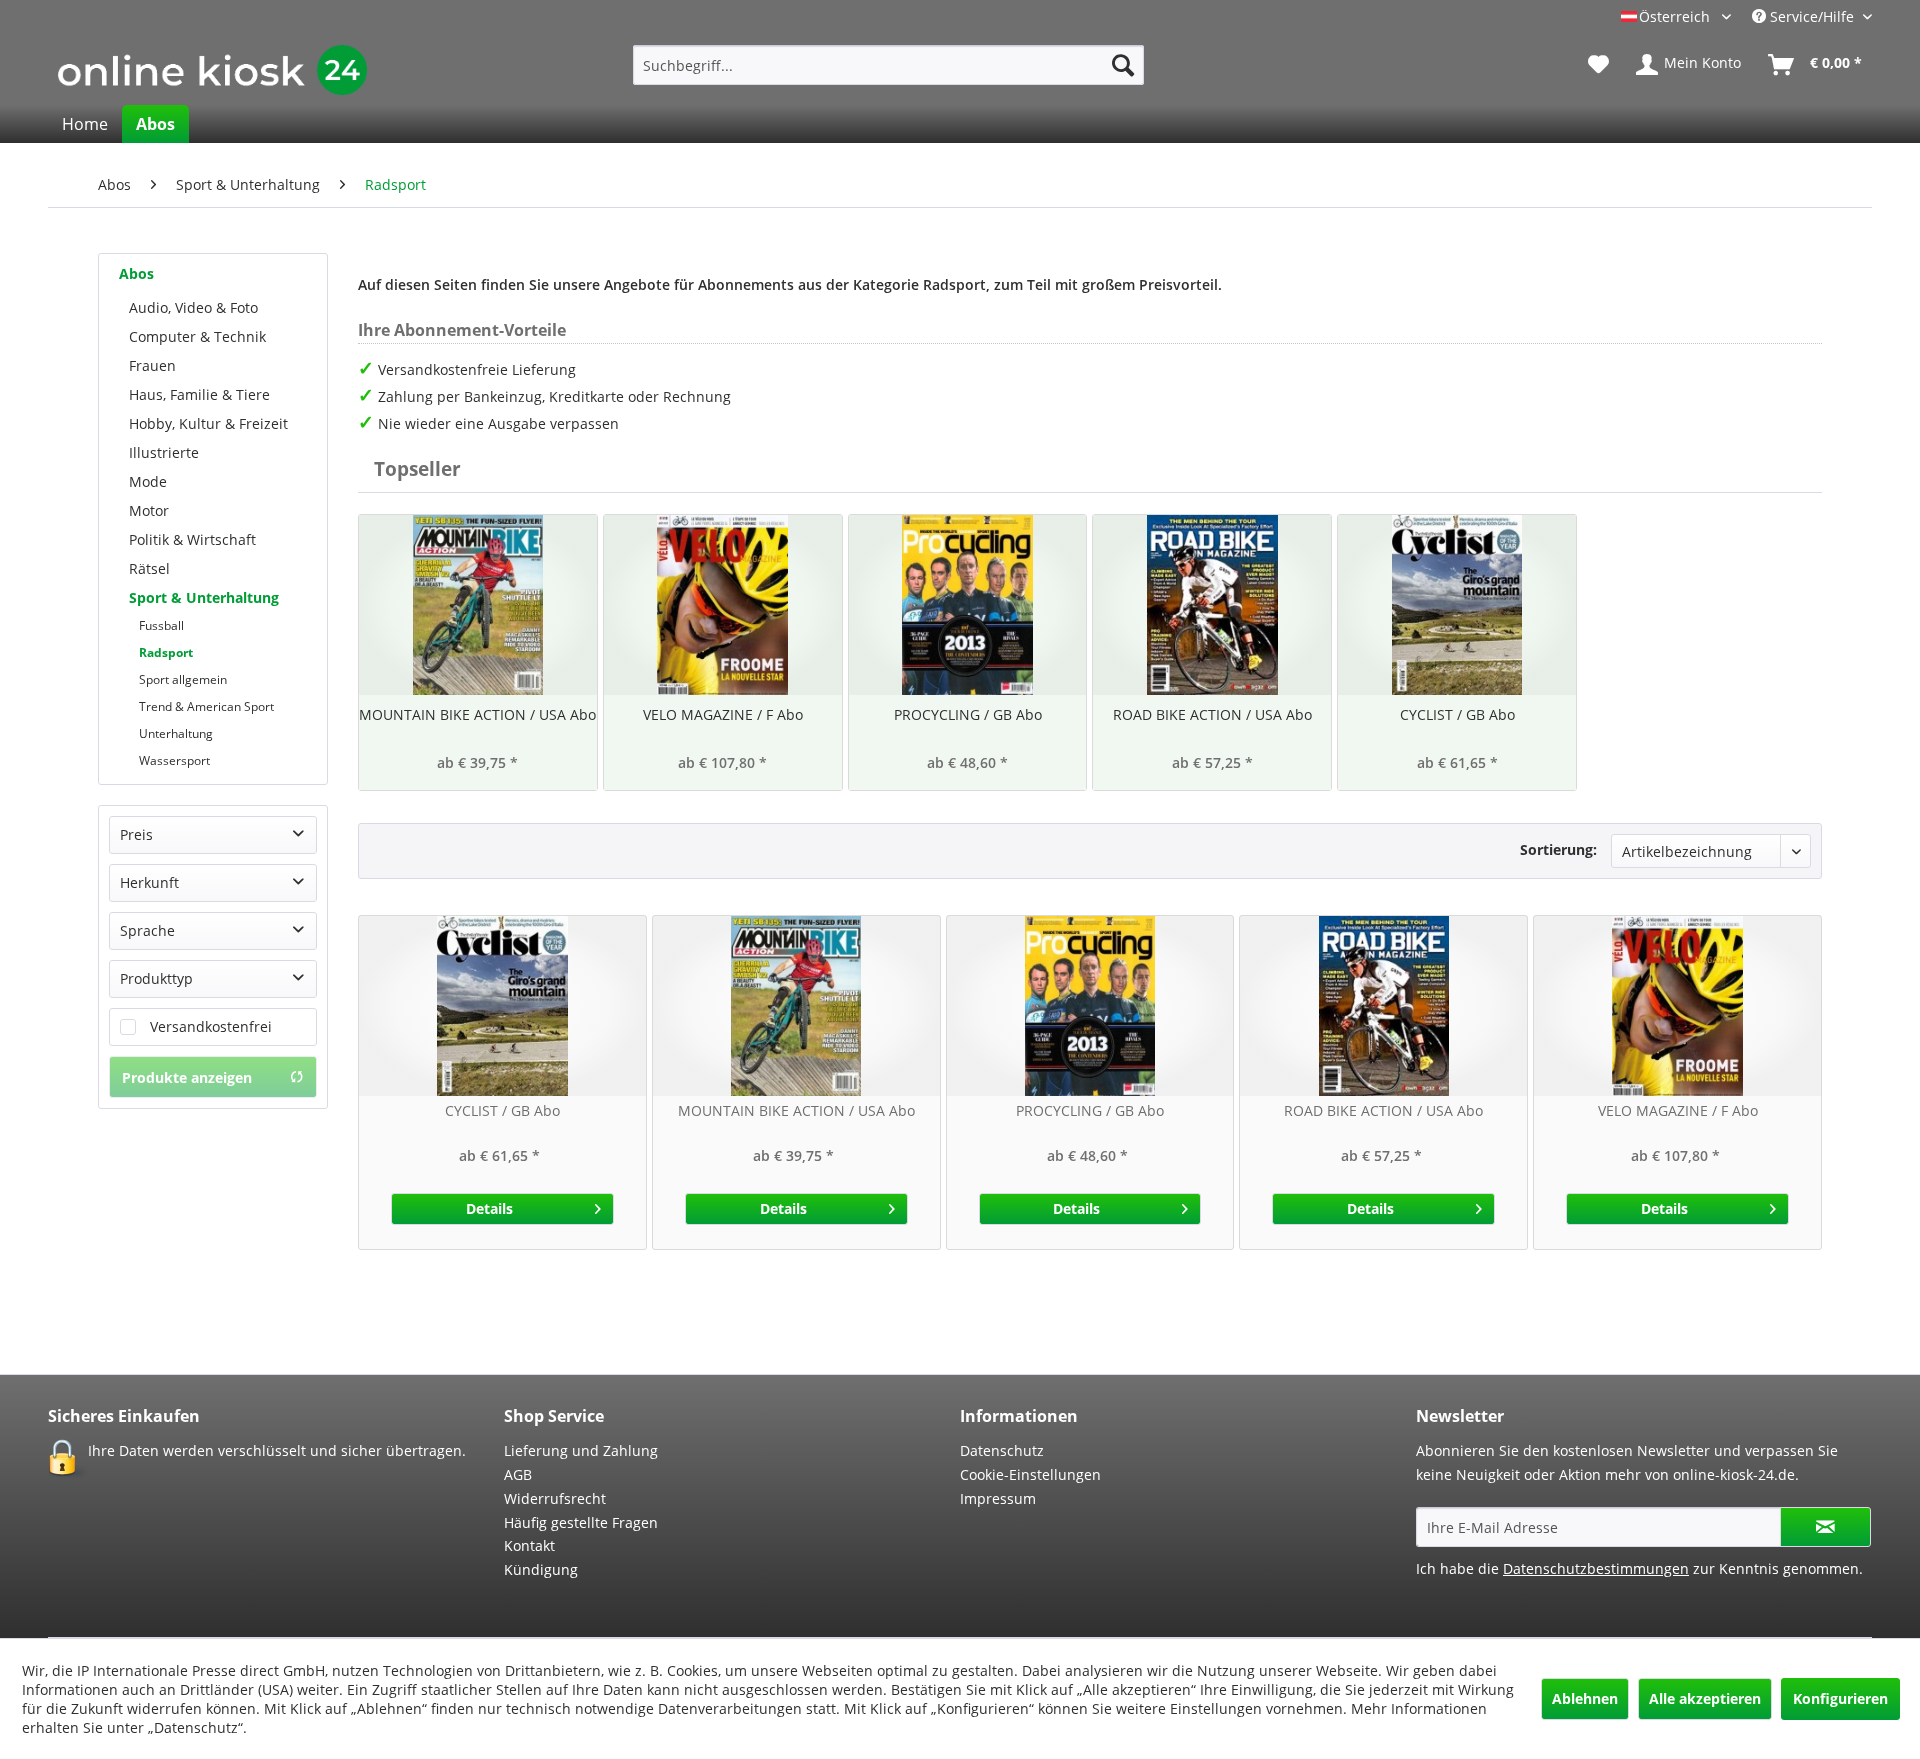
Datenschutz (1002, 1450)
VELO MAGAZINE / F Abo (723, 714)
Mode (148, 481)
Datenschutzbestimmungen (1596, 1568)
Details (489, 1208)
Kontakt (529, 1545)
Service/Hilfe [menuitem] (1812, 16)
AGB (518, 1474)
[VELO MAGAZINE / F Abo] (723, 605)
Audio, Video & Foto (193, 307)
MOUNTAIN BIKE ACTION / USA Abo (477, 714)
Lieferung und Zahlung (581, 1450)
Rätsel (149, 568)
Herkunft (149, 882)
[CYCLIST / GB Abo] (1457, 605)
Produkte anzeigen (187, 1077)
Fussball (161, 625)
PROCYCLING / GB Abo (968, 714)
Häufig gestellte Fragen (581, 1522)
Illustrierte (164, 452)
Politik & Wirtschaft (192, 539)
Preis (136, 834)
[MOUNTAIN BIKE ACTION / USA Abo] (478, 605)
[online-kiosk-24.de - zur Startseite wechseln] (212, 70)
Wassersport (174, 760)
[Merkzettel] (1598, 65)
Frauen (152, 365)
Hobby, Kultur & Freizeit (208, 423)
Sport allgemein (183, 679)
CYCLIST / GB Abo (1457, 714)
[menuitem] (888, 65)
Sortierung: (1558, 849)
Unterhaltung (176, 733)
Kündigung (541, 1569)
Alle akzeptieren (1705, 1698)
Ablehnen (1585, 1698)
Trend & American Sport (206, 706)
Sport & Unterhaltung (204, 597)
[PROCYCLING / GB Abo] (968, 605)
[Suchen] (1123, 65)
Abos (136, 273)
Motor (149, 510)
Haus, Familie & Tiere (199, 394)
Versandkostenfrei (211, 1026)
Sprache (147, 930)
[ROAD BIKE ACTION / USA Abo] (1212, 605)
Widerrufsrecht (555, 1498)
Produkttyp (156, 978)
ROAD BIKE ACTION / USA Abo (1212, 714)
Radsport (166, 652)
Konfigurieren (1840, 1698)
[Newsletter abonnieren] (1825, 1527)
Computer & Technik (197, 336)
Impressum (998, 1498)
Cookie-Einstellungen (1030, 1474)
